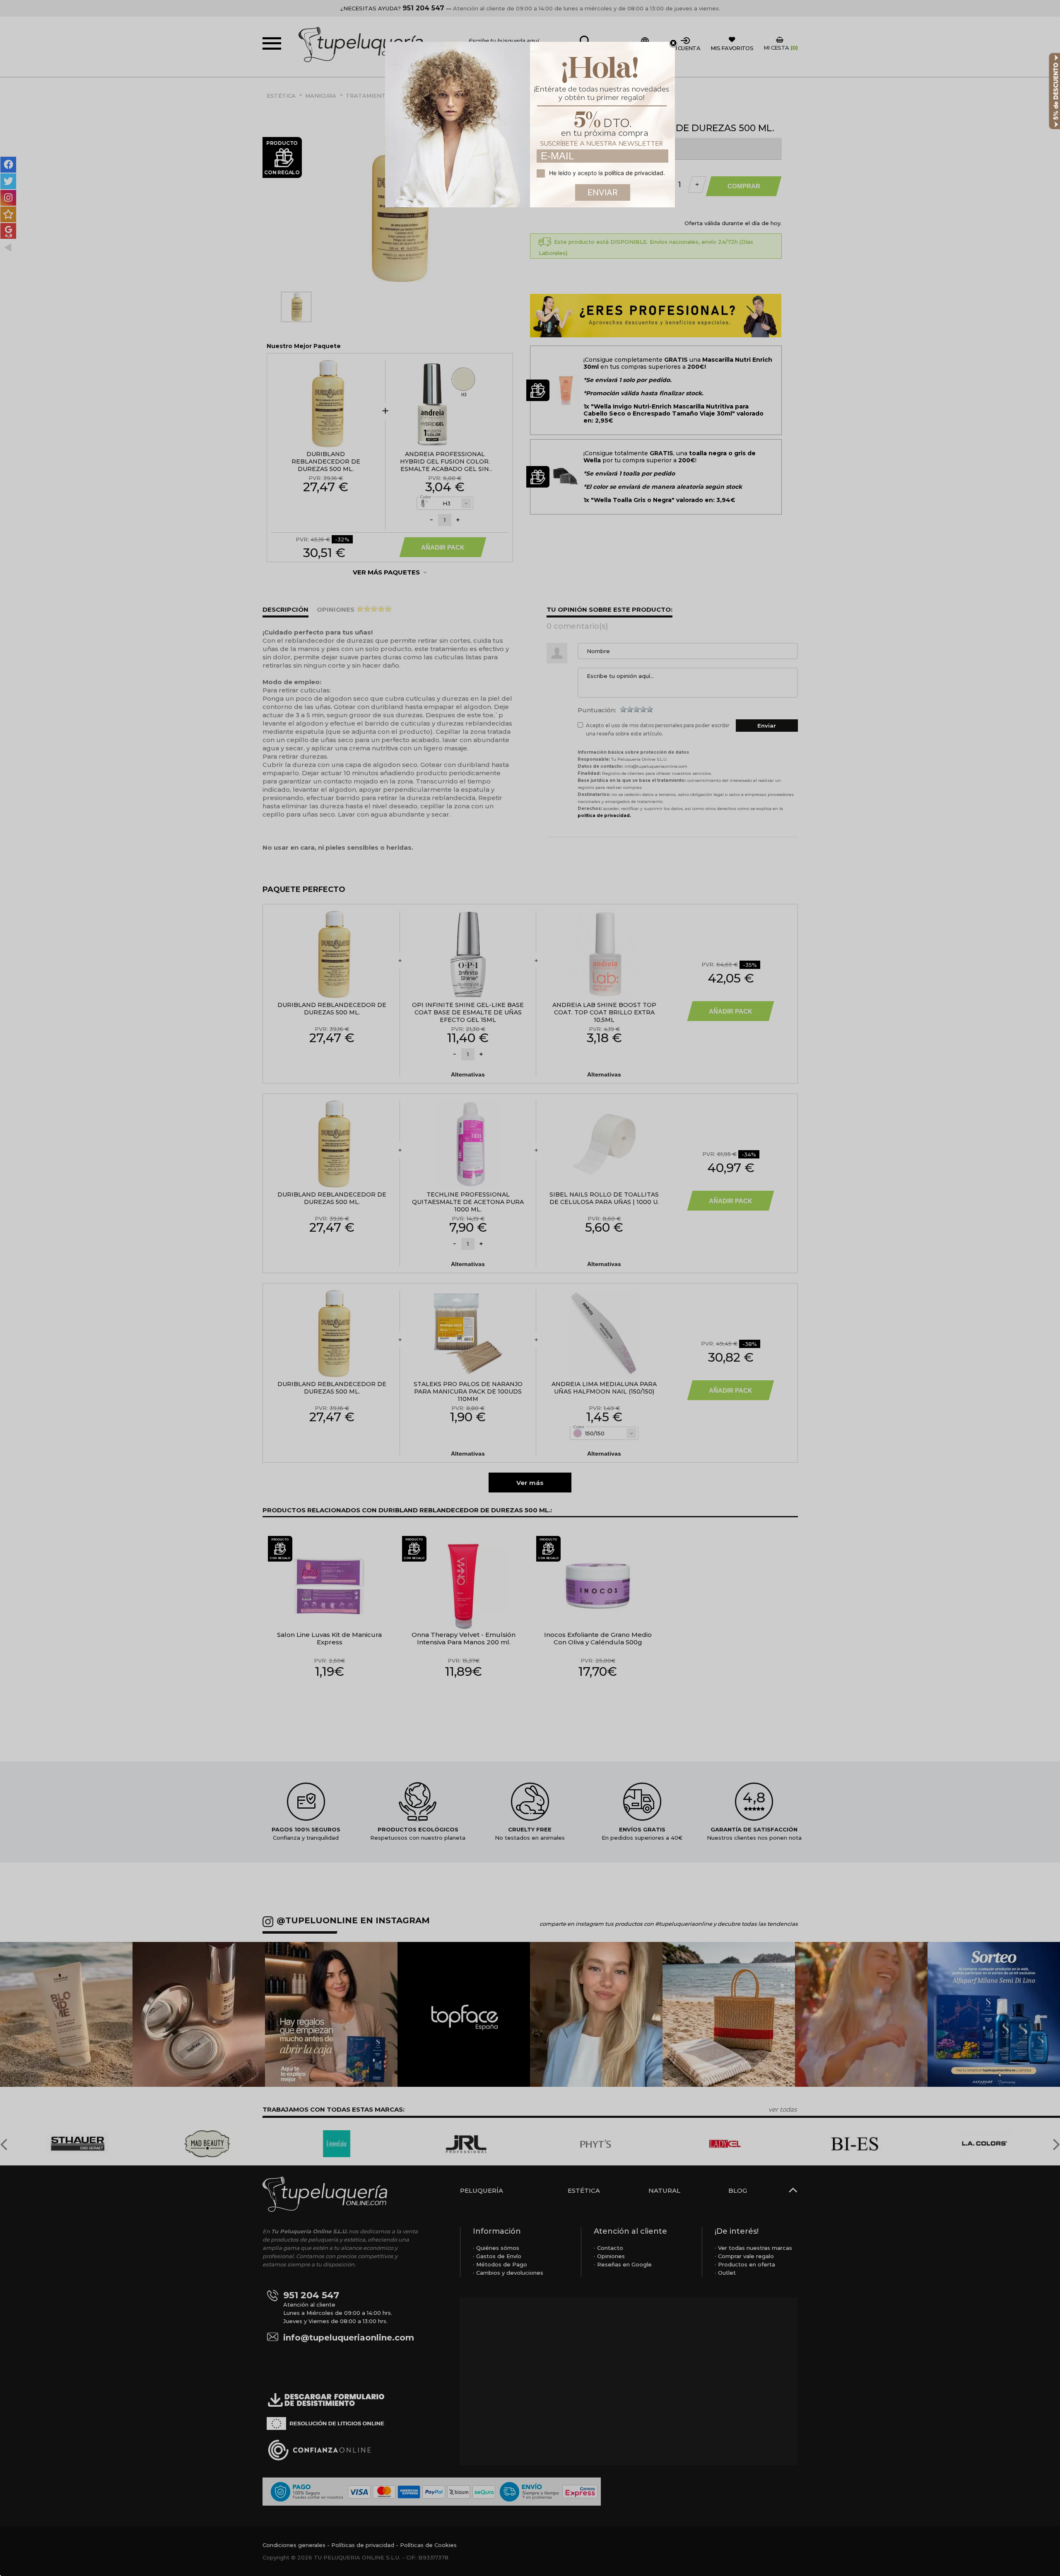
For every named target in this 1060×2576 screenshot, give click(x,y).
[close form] (673, 43)
